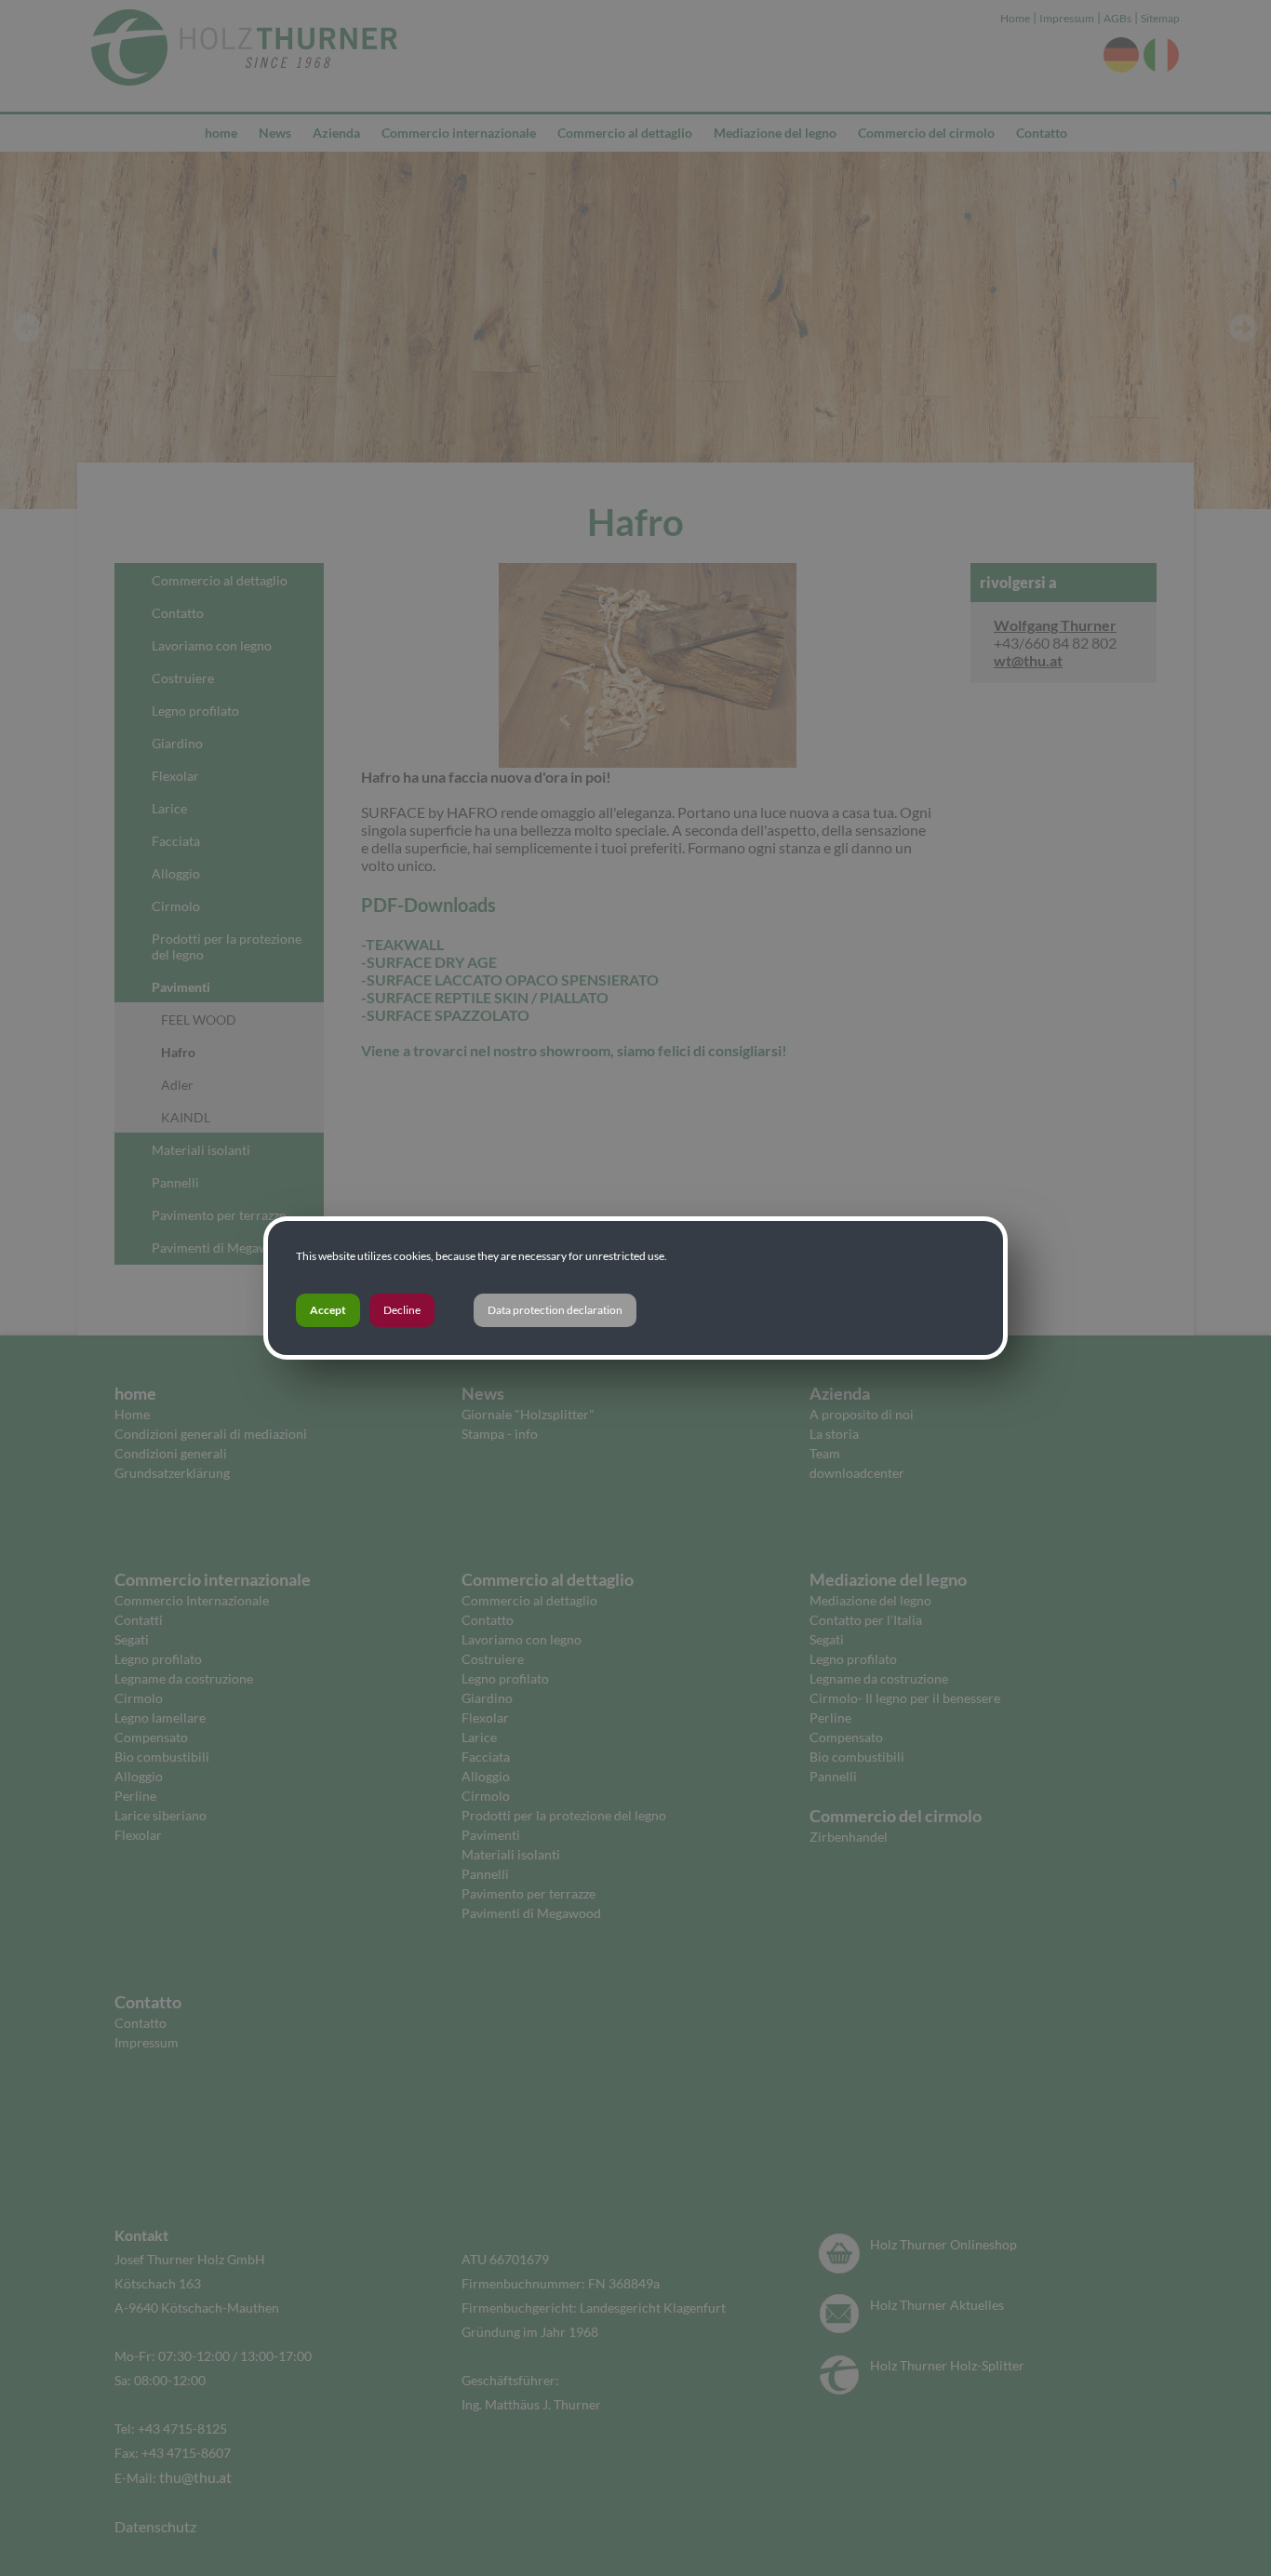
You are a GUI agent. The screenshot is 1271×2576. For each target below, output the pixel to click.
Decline (402, 1310)
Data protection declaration (555, 1310)
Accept (328, 1310)
